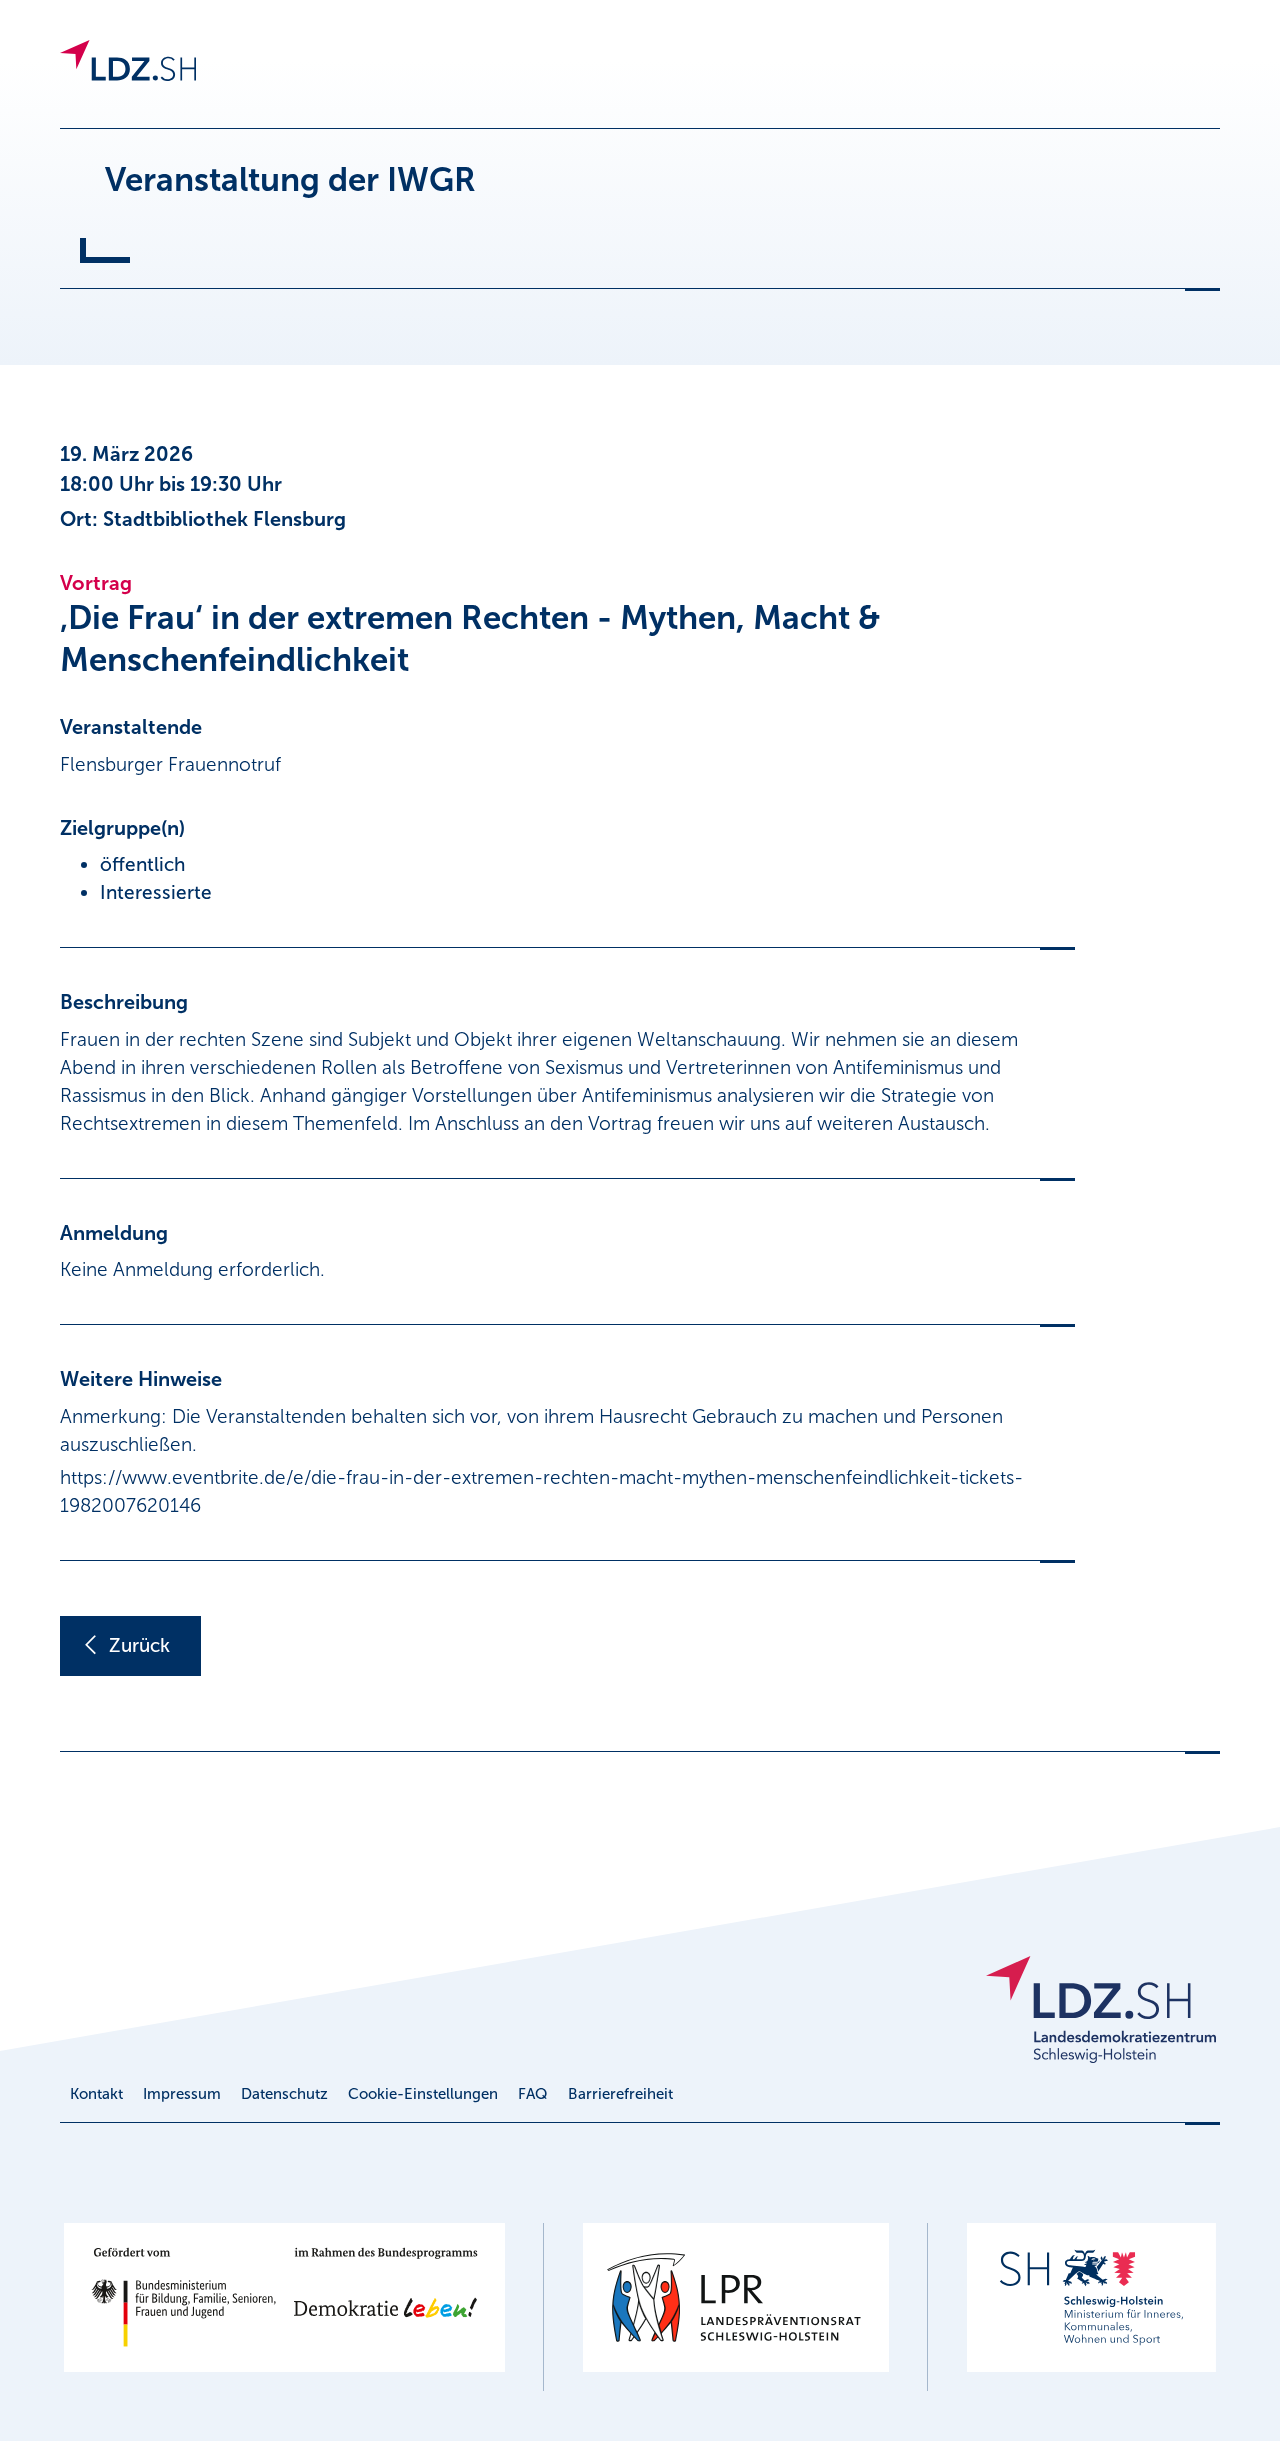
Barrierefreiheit (620, 2094)
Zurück (139, 1645)
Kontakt (96, 2094)
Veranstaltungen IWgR (272, 74)
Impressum (182, 2094)
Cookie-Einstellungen (423, 2094)
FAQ (533, 2094)
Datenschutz (284, 2094)
